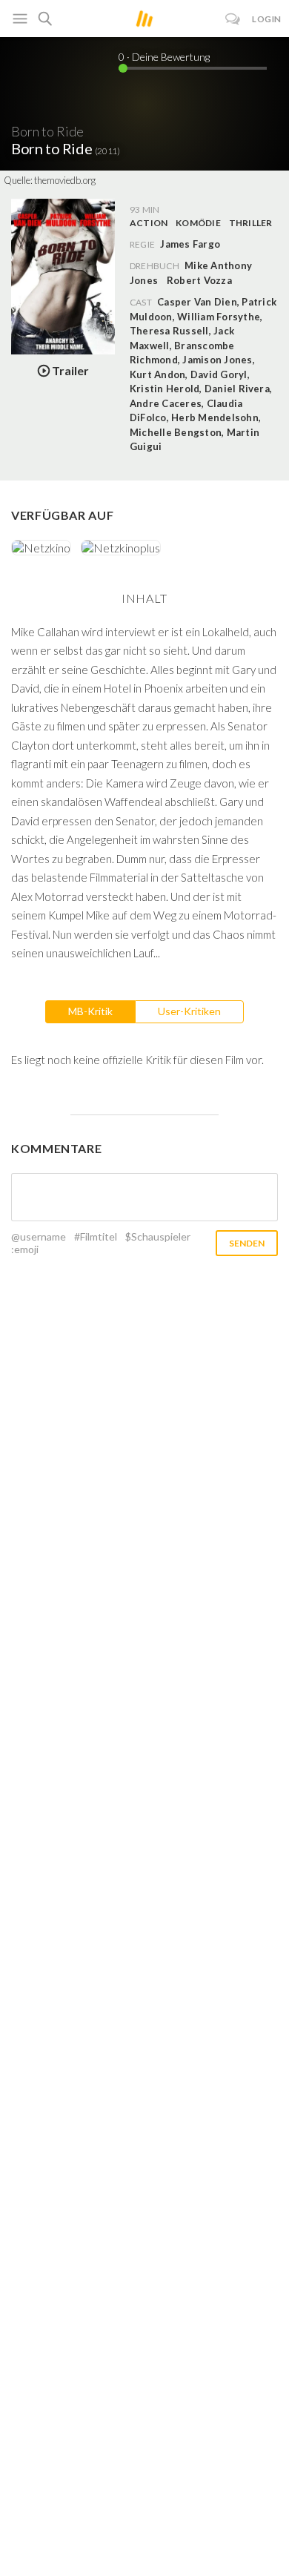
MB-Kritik (90, 1011)
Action (149, 223)
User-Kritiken (189, 1011)
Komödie (198, 223)
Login (267, 19)
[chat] (233, 19)
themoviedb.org (65, 180)
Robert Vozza (199, 280)
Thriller (251, 223)
